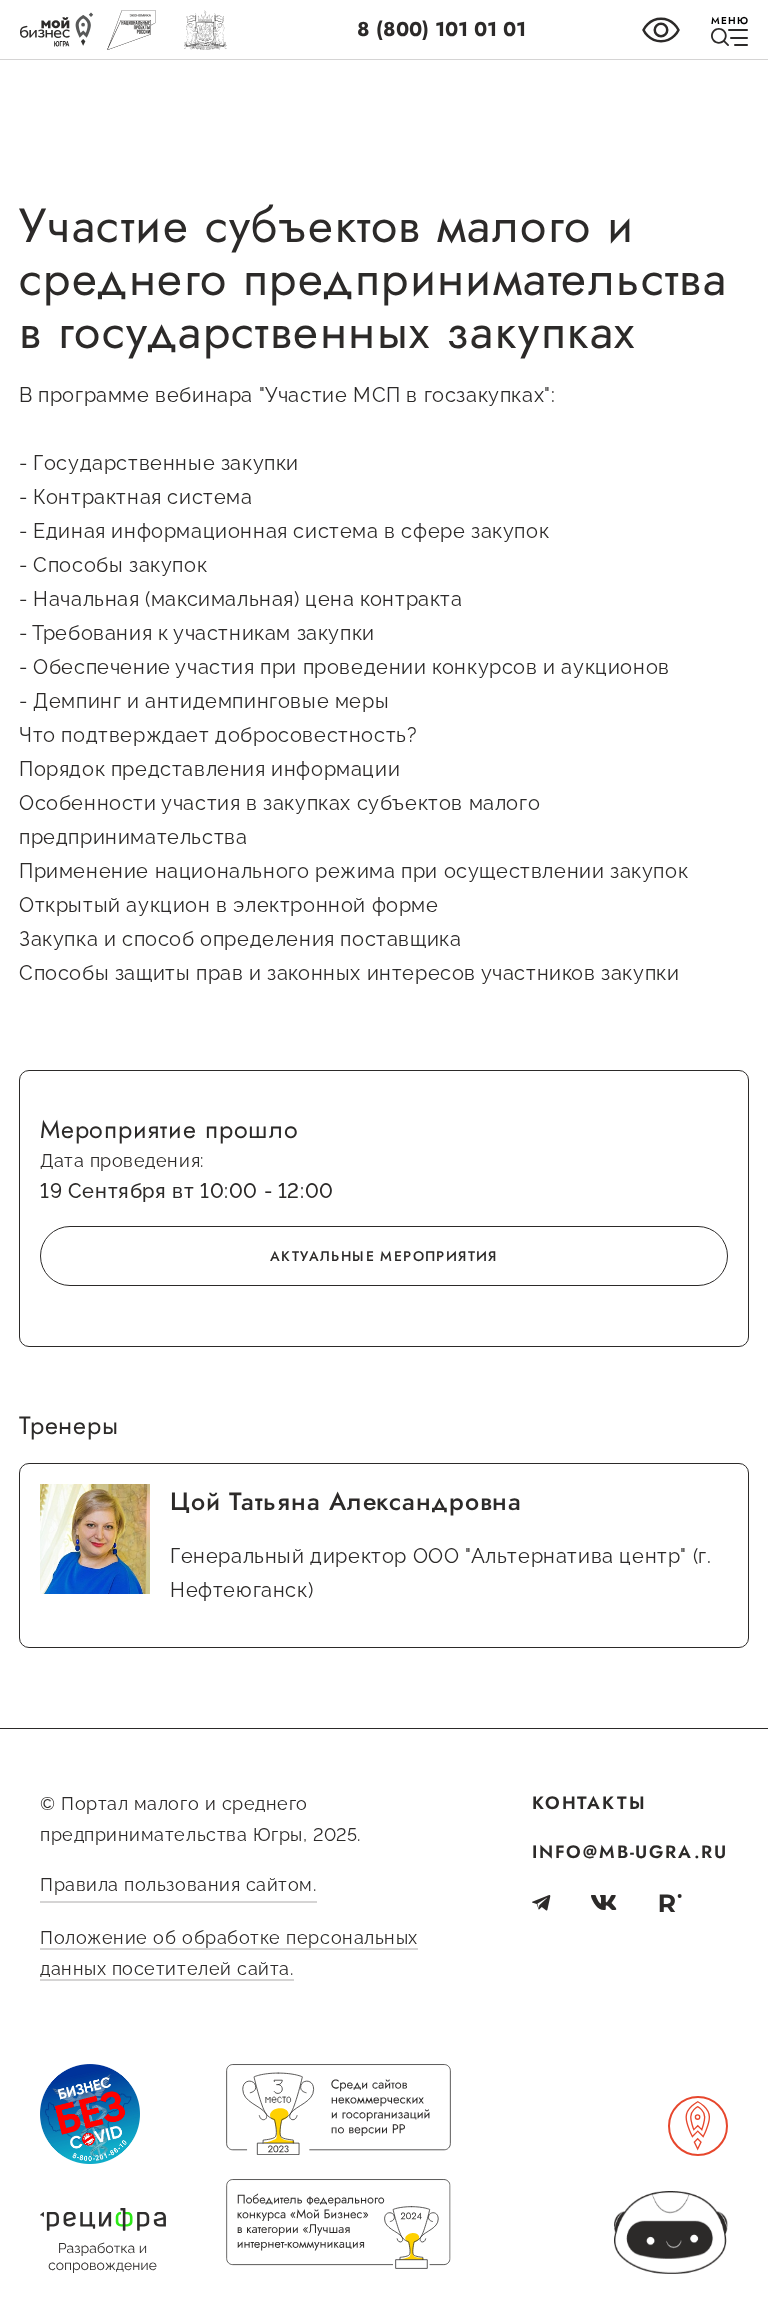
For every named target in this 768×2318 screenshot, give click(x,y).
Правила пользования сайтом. (178, 1884)
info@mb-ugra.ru (630, 1852)
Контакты (589, 1803)
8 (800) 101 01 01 (441, 29)
